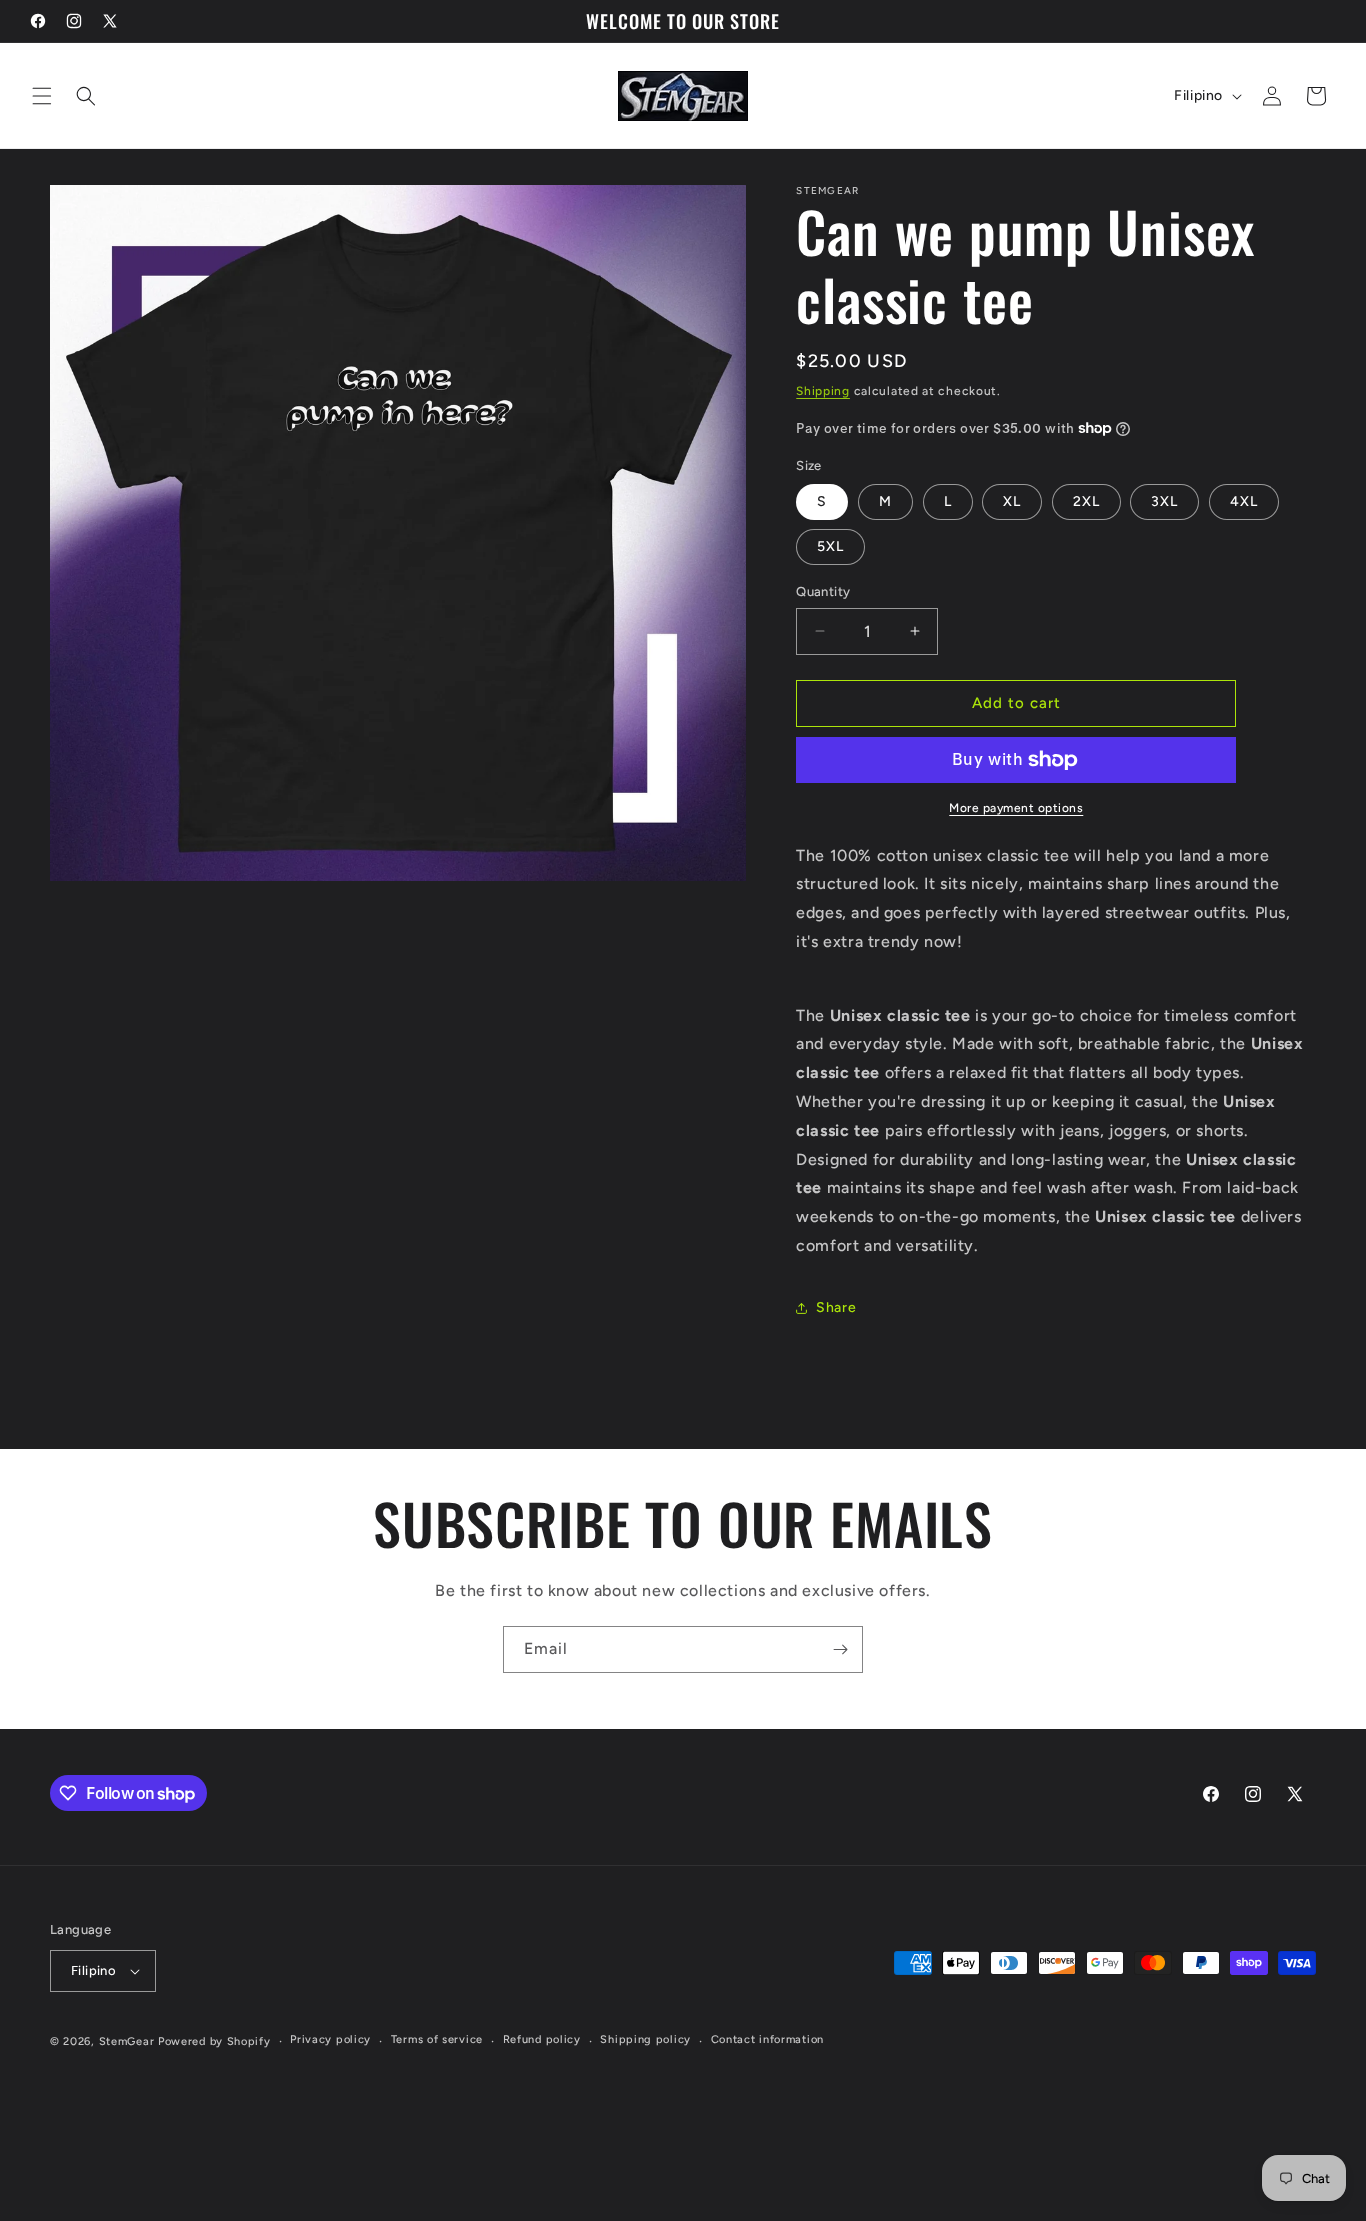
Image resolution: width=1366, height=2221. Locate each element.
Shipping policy (645, 2039)
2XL (1086, 501)
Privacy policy (330, 2039)
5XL (830, 546)
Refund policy (542, 2039)
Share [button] (836, 1307)
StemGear (127, 2041)
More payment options (1016, 808)
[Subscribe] (840, 1649)
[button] (42, 96)
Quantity (823, 591)
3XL (1164, 501)
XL (1012, 501)
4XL (1244, 501)
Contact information (767, 2039)
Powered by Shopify (214, 2041)
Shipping (823, 391)
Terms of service (437, 2039)
